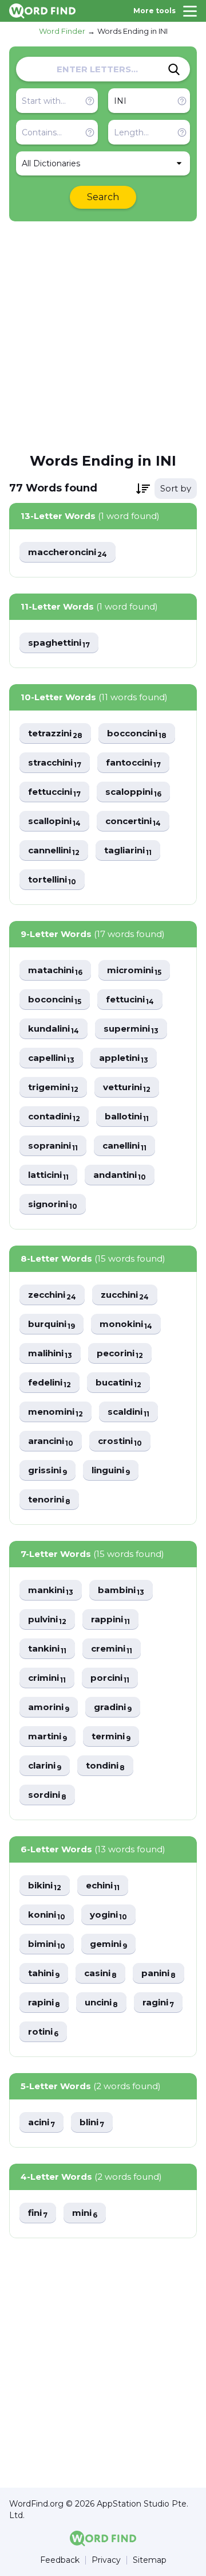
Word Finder (62, 31)
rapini (44, 2003)
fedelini (49, 1383)
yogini (108, 1915)
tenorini (49, 1500)
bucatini (118, 1383)
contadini (54, 1117)
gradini (113, 1707)
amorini (49, 1707)
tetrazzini (55, 734)
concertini (133, 821)
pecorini (120, 1354)
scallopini (54, 821)
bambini (121, 1591)
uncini (101, 2003)
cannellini (54, 851)
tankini (47, 1649)
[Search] (174, 69)
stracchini (55, 763)
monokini (126, 1324)
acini (41, 2123)
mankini (51, 1591)
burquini (51, 1324)
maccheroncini (68, 553)
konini (47, 1915)
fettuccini (54, 792)
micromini (134, 971)
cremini (112, 1649)
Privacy (106, 2560)
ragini (158, 2003)
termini (111, 1737)
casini (100, 1974)
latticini (48, 1175)
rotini (43, 2032)
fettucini (130, 1000)
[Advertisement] (103, 336)
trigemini (53, 1088)
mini (85, 2213)
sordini (47, 1795)
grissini (47, 1471)
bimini (47, 1944)
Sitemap (150, 2560)
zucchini (125, 1295)
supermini (131, 1029)
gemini (108, 1944)
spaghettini (59, 643)
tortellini (52, 880)
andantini (120, 1175)
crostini (120, 1441)
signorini (53, 1205)
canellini (124, 1146)
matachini (55, 971)
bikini (45, 1886)
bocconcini (137, 734)
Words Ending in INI (132, 31)
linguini (111, 1471)
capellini (51, 1058)
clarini (45, 1766)
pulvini (47, 1620)
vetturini (127, 1088)
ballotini (127, 1117)
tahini (44, 1974)
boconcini (55, 1000)
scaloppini (133, 792)
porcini (110, 1678)
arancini (51, 1441)
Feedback (60, 2560)
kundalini (54, 1029)
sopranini (53, 1146)
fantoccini (133, 763)
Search (103, 197)
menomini (56, 1412)
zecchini (52, 1295)
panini (159, 1974)
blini (92, 2123)
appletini (124, 1058)
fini (38, 2213)
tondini (105, 1766)
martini (47, 1737)
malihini (50, 1354)
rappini (110, 1620)
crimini (47, 1678)
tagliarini (128, 851)
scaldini (128, 1412)
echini (103, 1886)
